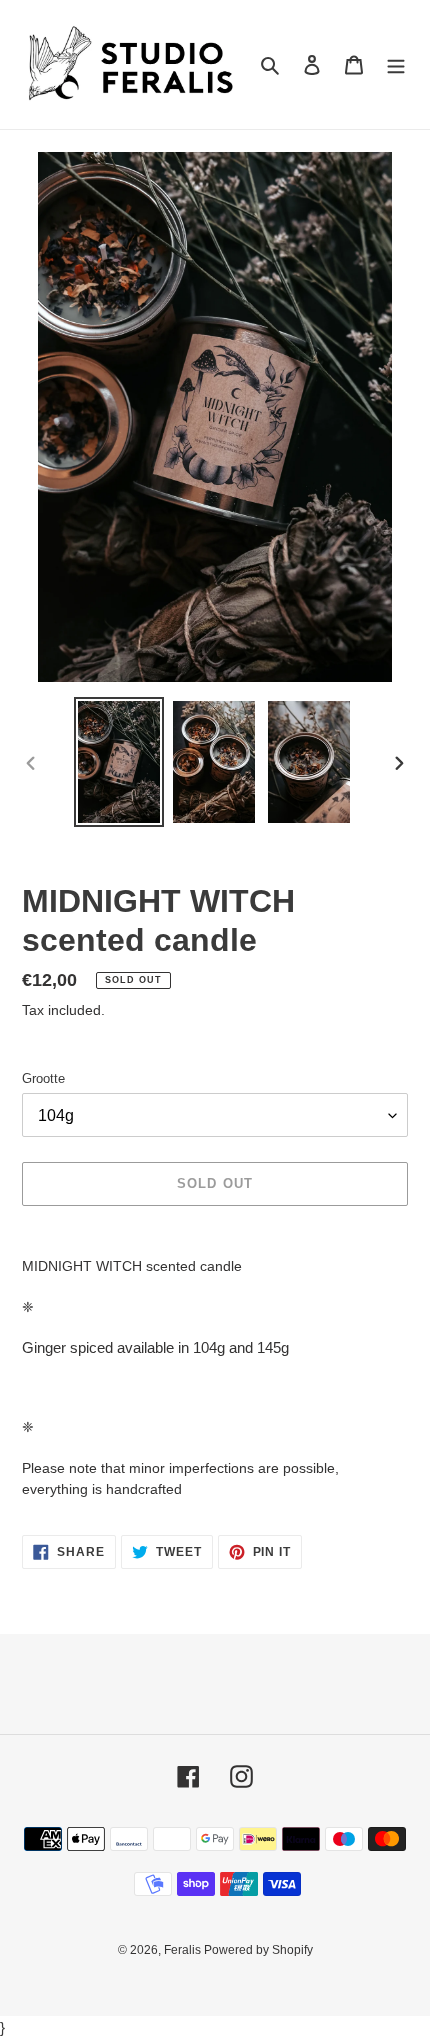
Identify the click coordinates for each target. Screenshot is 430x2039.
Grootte (43, 1078)
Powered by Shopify (258, 1950)
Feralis (184, 1950)
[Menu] (396, 64)
